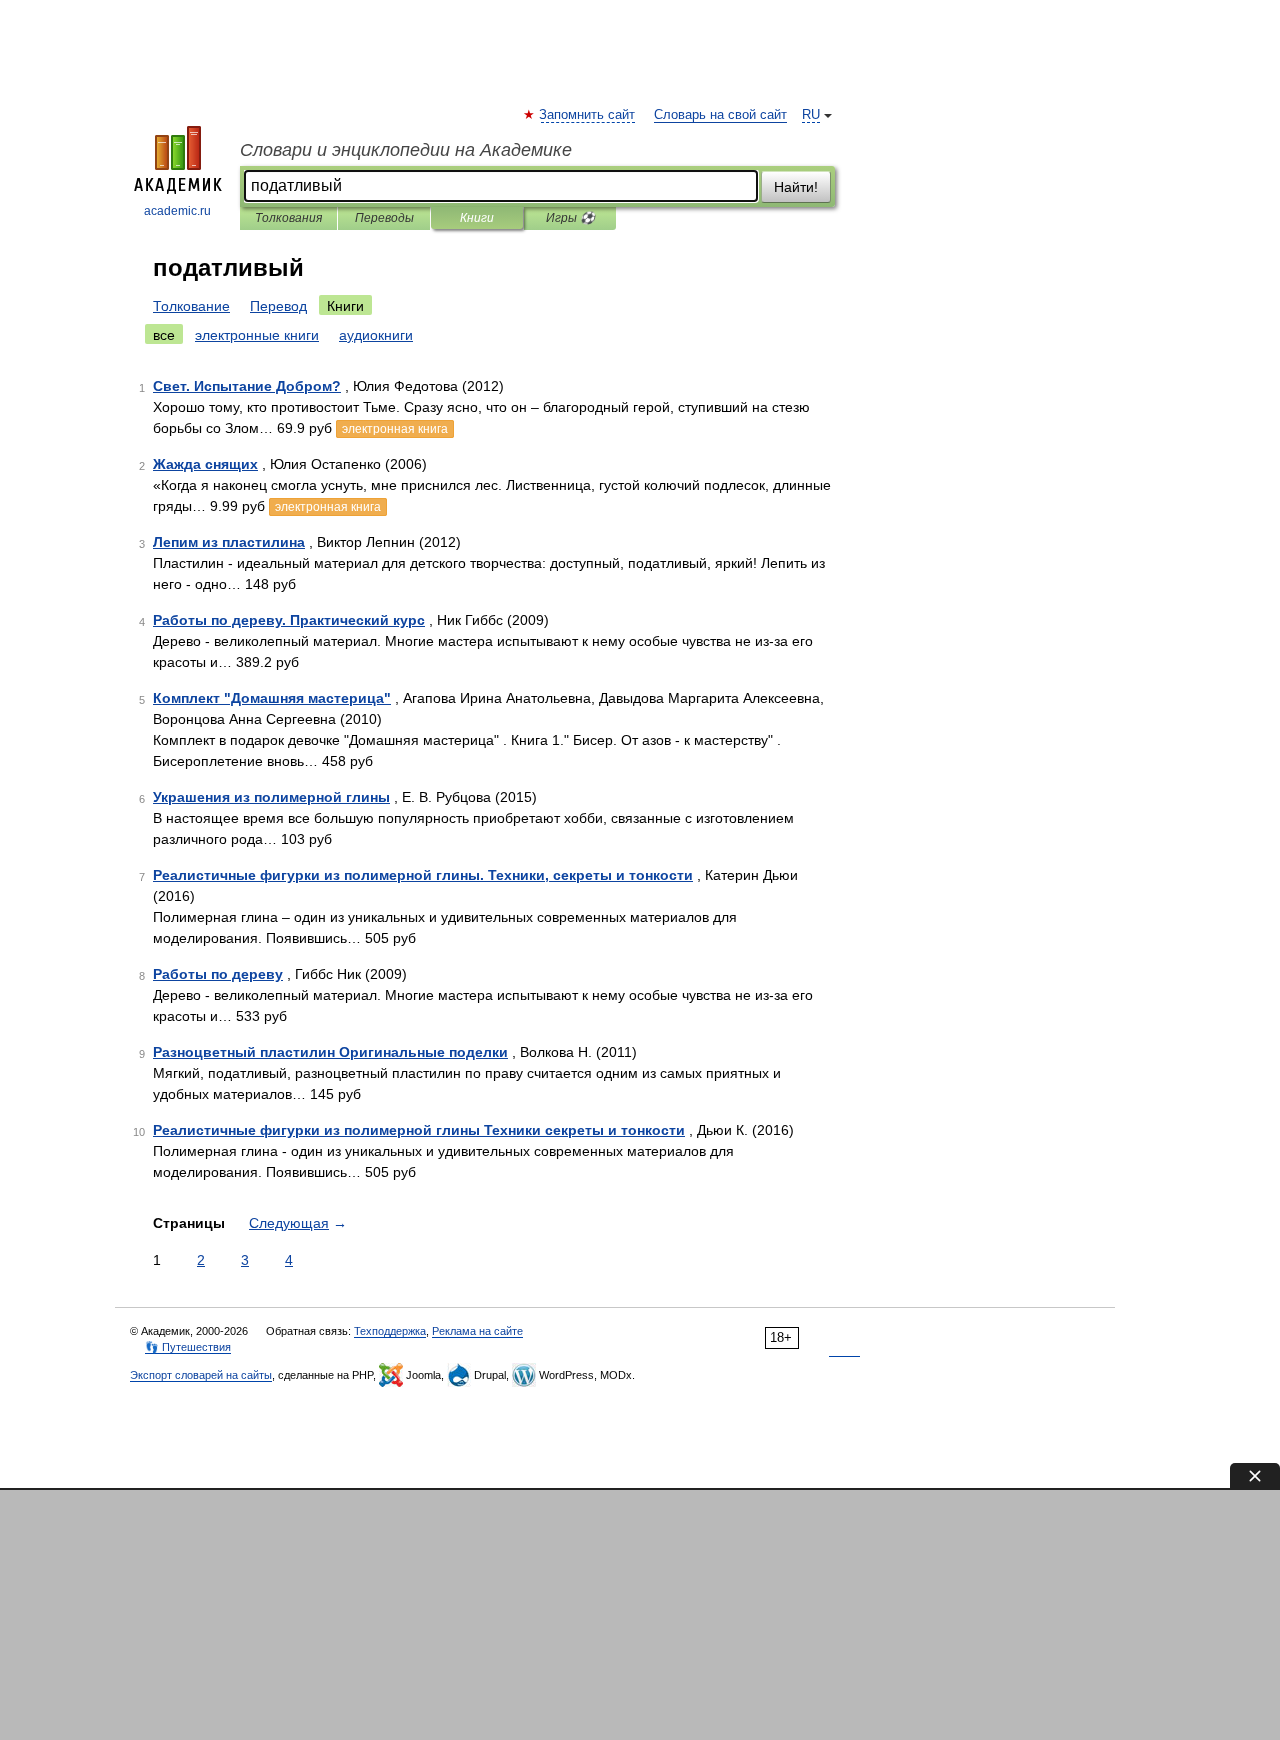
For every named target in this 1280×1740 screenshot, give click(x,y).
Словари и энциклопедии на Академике (406, 150)
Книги (477, 218)
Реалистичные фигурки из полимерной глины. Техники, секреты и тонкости (423, 875)
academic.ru (177, 211)
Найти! (796, 187)
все (164, 335)
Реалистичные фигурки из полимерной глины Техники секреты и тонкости (419, 1130)
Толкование (191, 306)
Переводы (384, 218)
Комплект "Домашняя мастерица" (272, 698)
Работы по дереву (218, 974)
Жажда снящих (205, 464)
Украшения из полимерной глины (271, 797)
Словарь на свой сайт (720, 115)
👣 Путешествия (188, 1347)
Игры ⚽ (570, 218)
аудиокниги (376, 335)
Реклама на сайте (477, 1331)
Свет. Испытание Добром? (247, 386)
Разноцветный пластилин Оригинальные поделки (330, 1052)
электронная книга (395, 429)
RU (811, 115)
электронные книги (257, 335)
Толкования (288, 218)
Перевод (278, 306)
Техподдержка (390, 1331)
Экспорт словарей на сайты (201, 1375)
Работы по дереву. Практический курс (289, 620)
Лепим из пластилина (229, 542)
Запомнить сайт (588, 115)
